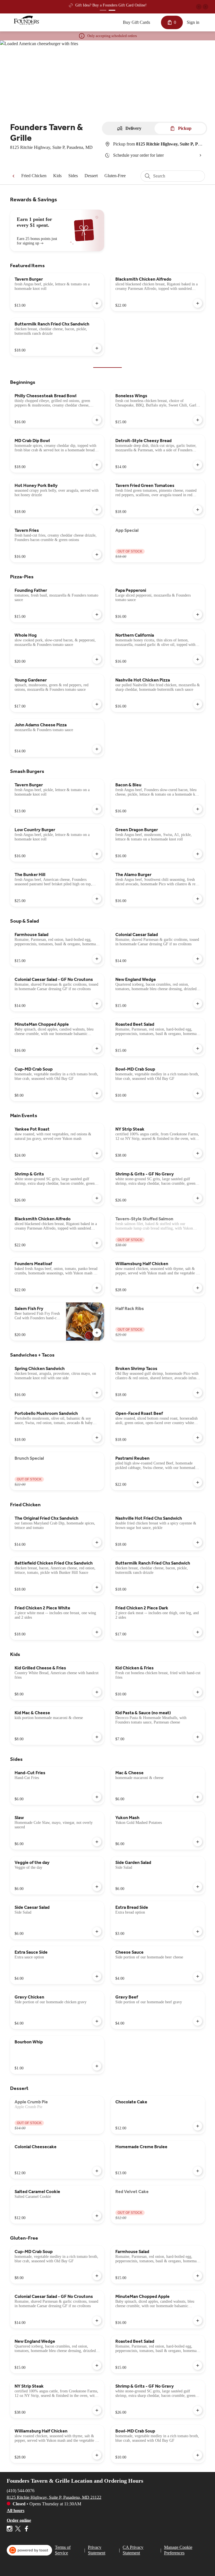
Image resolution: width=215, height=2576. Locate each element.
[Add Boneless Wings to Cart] (198, 420)
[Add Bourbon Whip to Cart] (97, 2066)
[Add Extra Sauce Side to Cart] (97, 1976)
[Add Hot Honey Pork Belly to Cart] (97, 510)
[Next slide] (205, 7)
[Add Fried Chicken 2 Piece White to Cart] (97, 1632)
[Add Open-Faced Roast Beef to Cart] (198, 1438)
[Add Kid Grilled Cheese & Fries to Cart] (97, 1692)
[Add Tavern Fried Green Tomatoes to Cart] (198, 510)
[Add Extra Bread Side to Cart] (198, 1932)
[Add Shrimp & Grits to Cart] (97, 1198)
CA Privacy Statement (133, 2550)
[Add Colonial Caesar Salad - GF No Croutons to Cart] (97, 1004)
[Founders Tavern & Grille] (27, 20)
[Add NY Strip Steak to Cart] (198, 1153)
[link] (34, 176)
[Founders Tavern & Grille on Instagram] (10, 2530)
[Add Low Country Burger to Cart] (97, 854)
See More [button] (150, 5)
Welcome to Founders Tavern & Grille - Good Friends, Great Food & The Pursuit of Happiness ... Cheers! (98, 6)
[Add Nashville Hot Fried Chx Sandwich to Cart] (198, 1542)
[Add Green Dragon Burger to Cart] (198, 854)
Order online (19, 2520)
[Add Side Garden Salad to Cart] (198, 1887)
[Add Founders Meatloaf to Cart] (97, 1288)
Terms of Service (63, 2550)
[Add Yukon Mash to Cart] (198, 1842)
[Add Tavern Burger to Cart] (97, 303)
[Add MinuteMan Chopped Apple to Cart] (97, 1048)
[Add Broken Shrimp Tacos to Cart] (198, 1393)
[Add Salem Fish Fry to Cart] (97, 1333)
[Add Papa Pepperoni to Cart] (198, 614)
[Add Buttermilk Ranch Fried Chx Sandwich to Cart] (97, 348)
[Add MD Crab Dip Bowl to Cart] (97, 465)
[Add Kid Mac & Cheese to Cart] (97, 1737)
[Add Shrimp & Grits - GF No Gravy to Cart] (198, 1198)
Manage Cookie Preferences (178, 2550)
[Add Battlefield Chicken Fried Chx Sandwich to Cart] (97, 1587)
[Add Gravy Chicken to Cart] (97, 2021)
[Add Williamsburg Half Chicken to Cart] (198, 1288)
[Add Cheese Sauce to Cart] (198, 1976)
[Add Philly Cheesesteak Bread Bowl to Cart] (97, 420)
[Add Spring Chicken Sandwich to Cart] (97, 1393)
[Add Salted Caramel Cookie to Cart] (97, 2216)
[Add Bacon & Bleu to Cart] (198, 809)
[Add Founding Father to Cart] (97, 614)
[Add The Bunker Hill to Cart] (97, 899)
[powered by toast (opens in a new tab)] (29, 2550)
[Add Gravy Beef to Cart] (198, 2021)
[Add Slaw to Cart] (97, 1842)
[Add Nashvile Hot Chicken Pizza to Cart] (198, 704)
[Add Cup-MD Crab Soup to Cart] (97, 1093)
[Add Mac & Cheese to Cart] (198, 1797)
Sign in (193, 22)
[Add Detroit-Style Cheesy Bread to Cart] (198, 465)
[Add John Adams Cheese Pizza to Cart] (97, 749)
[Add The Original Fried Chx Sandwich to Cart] (97, 1542)
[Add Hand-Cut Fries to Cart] (97, 1797)
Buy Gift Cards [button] (136, 22)
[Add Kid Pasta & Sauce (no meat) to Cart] (198, 1737)
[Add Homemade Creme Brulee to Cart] (198, 2171)
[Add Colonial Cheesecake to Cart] (97, 2171)
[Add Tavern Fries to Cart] (97, 555)
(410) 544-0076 (21, 2490)
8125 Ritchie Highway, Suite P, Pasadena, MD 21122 (54, 2497)
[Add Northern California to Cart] (198, 659)
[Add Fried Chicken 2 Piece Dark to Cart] (198, 1632)
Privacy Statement (97, 2550)
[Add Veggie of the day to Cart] (97, 1887)
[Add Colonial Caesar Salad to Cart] (198, 959)
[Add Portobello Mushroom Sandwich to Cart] (97, 1438)
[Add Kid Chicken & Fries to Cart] (198, 1692)
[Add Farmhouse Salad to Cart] (97, 959)
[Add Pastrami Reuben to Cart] (198, 1482)
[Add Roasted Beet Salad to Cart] (198, 1048)
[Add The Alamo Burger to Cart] (198, 899)
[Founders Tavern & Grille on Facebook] (26, 2530)
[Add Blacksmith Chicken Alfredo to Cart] (198, 303)
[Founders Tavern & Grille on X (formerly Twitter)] (18, 2530)
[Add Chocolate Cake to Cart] (198, 2126)
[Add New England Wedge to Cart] (198, 1004)
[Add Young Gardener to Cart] (97, 704)
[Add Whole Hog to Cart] (97, 659)
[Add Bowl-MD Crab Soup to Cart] (198, 1093)
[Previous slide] (199, 7)
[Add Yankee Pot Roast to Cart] (97, 1153)
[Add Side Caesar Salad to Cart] (97, 1932)
